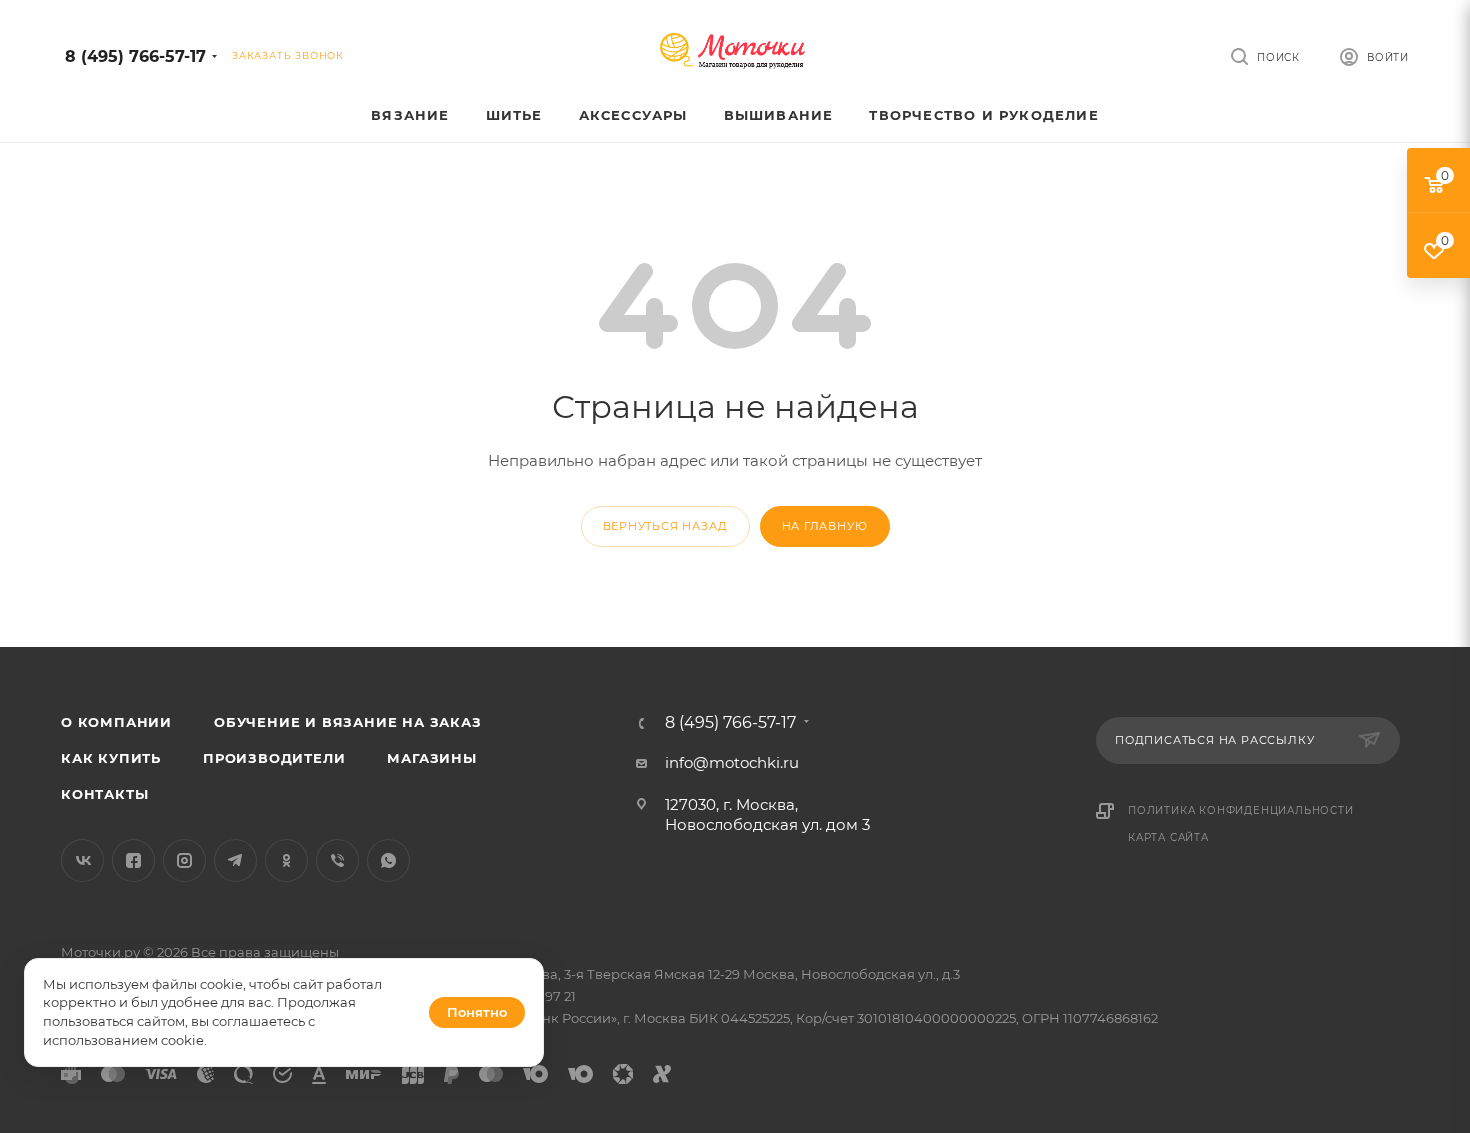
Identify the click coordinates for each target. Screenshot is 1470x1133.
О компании (116, 722)
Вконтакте (82, 860)
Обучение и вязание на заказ (348, 722)
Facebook (133, 860)
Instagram (184, 860)
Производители (274, 758)
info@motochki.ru (732, 762)
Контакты (104, 794)
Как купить (111, 758)
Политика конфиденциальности (1241, 810)
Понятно (477, 1012)
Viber (337, 860)
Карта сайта (1168, 837)
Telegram (235, 860)
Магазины (431, 758)
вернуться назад (665, 526)
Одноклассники (286, 860)
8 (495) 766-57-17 (135, 56)
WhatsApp (388, 860)
